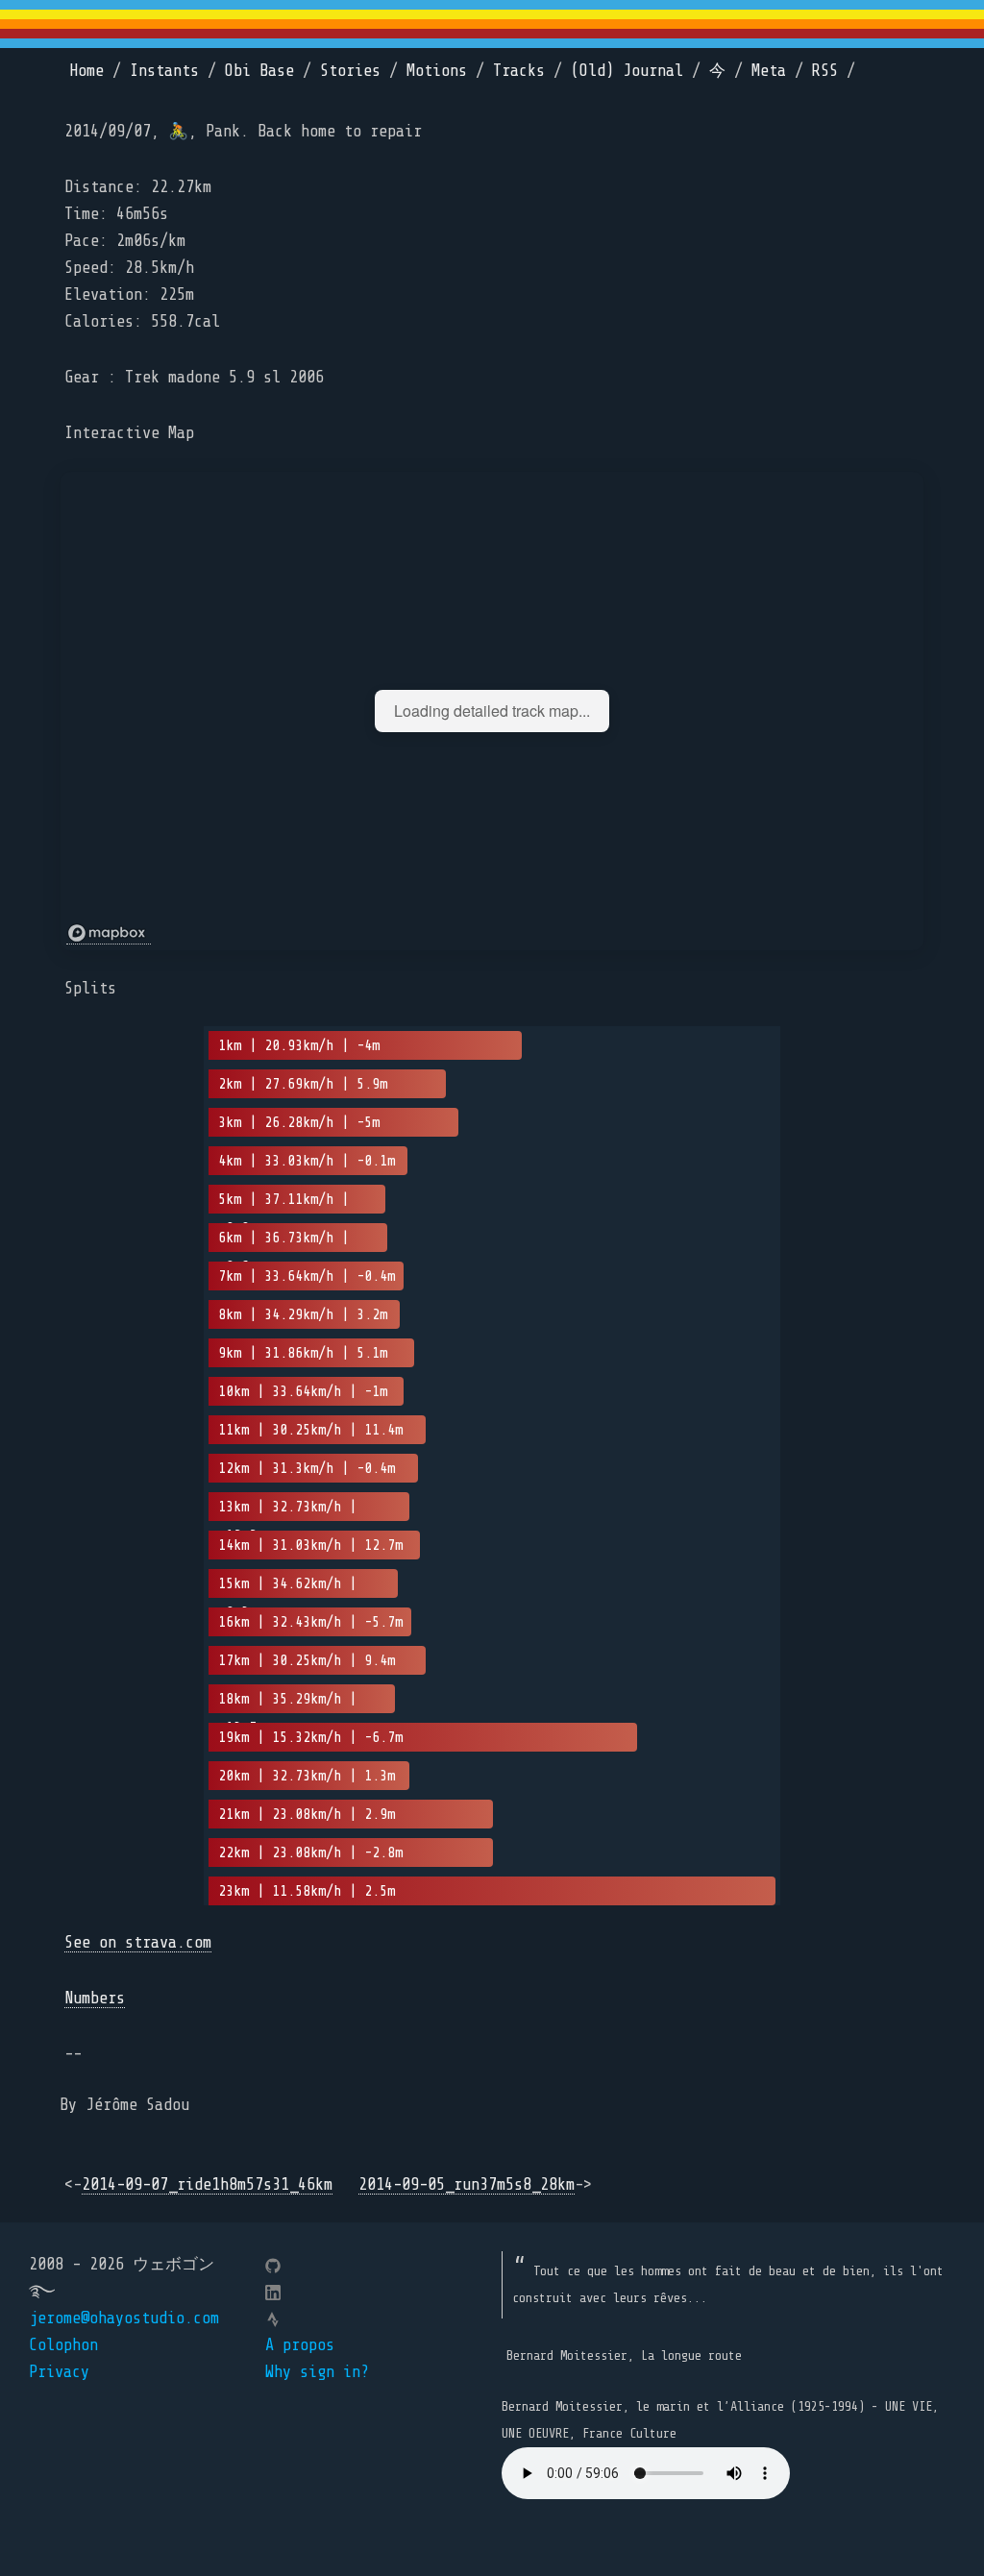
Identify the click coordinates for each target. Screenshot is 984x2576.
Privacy (59, 2372)
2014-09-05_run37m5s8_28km (467, 2184)
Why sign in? (317, 2372)
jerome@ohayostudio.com (124, 2318)
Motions (437, 71)
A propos (300, 2345)
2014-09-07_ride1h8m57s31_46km (207, 2184)
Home (86, 71)
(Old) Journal (627, 71)
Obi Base (259, 71)
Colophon (63, 2345)
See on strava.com (138, 1942)
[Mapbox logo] (109, 933)
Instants (164, 71)
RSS (825, 71)
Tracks (519, 71)
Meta (769, 71)
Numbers (95, 1998)
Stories (350, 71)
